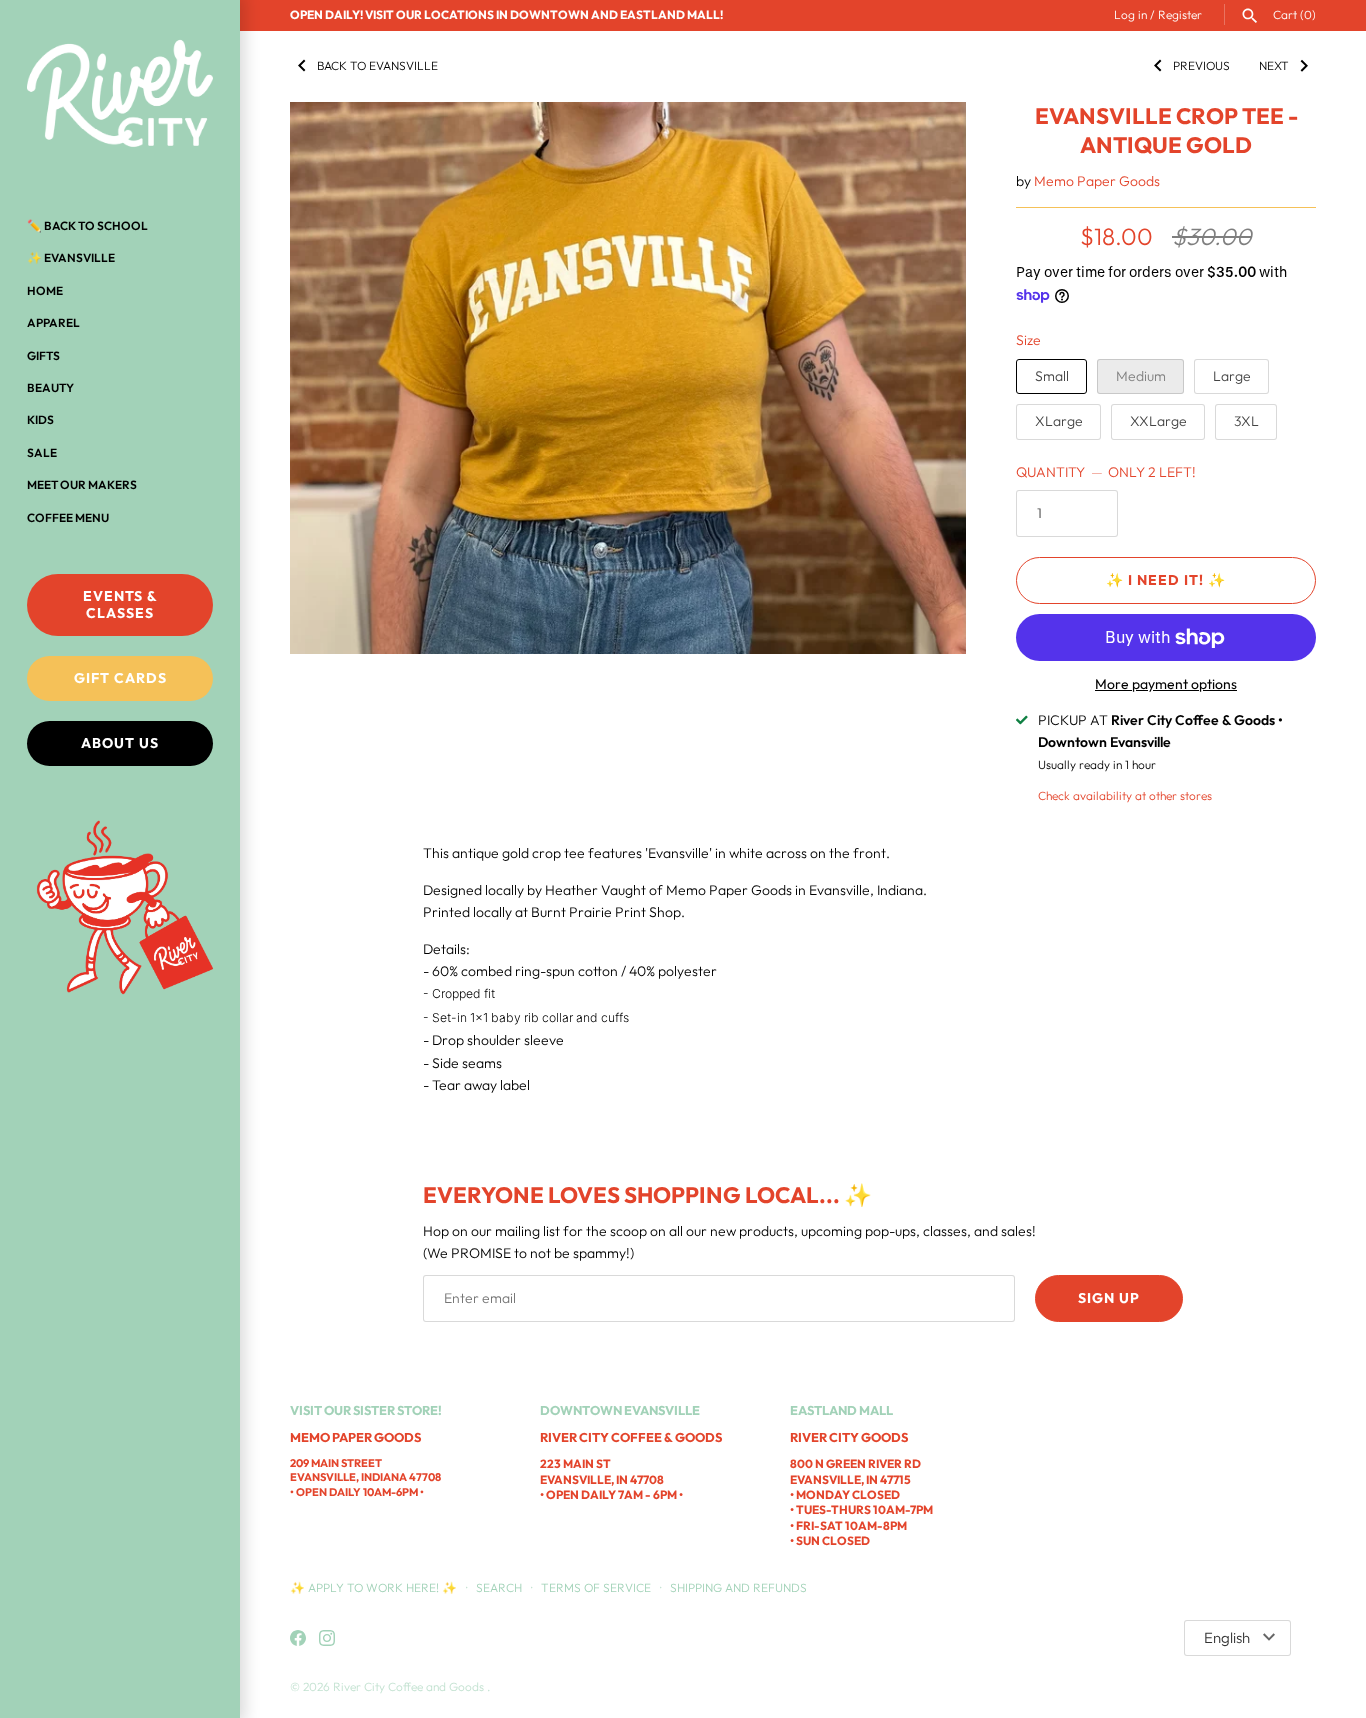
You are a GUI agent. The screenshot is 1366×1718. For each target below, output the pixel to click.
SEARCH (499, 1587)
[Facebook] (298, 1639)
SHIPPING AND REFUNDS (738, 1587)
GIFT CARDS (120, 678)
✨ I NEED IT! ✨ (1166, 580)
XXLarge (1158, 421)
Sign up (1109, 1298)
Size (1028, 340)
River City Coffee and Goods (410, 1686)
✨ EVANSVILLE (71, 257)
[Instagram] (327, 1639)
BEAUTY (50, 387)
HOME (45, 290)
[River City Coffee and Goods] (120, 95)
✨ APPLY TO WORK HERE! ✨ (375, 1587)
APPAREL (53, 322)
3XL (1246, 421)
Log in (1130, 14)
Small (1052, 376)
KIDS (40, 419)
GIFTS (43, 355)
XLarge (1059, 421)
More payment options (1166, 684)
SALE (42, 452)
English (1227, 1637)
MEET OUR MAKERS (82, 484)
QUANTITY (1106, 472)
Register (1180, 14)
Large (1232, 376)
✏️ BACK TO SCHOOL (87, 225)
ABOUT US (120, 743)
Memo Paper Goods (1097, 181)
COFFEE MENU (68, 517)
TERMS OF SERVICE (596, 1587)
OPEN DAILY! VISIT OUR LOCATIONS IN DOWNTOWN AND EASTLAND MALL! (506, 14)
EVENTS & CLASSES (120, 604)
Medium (1141, 376)
